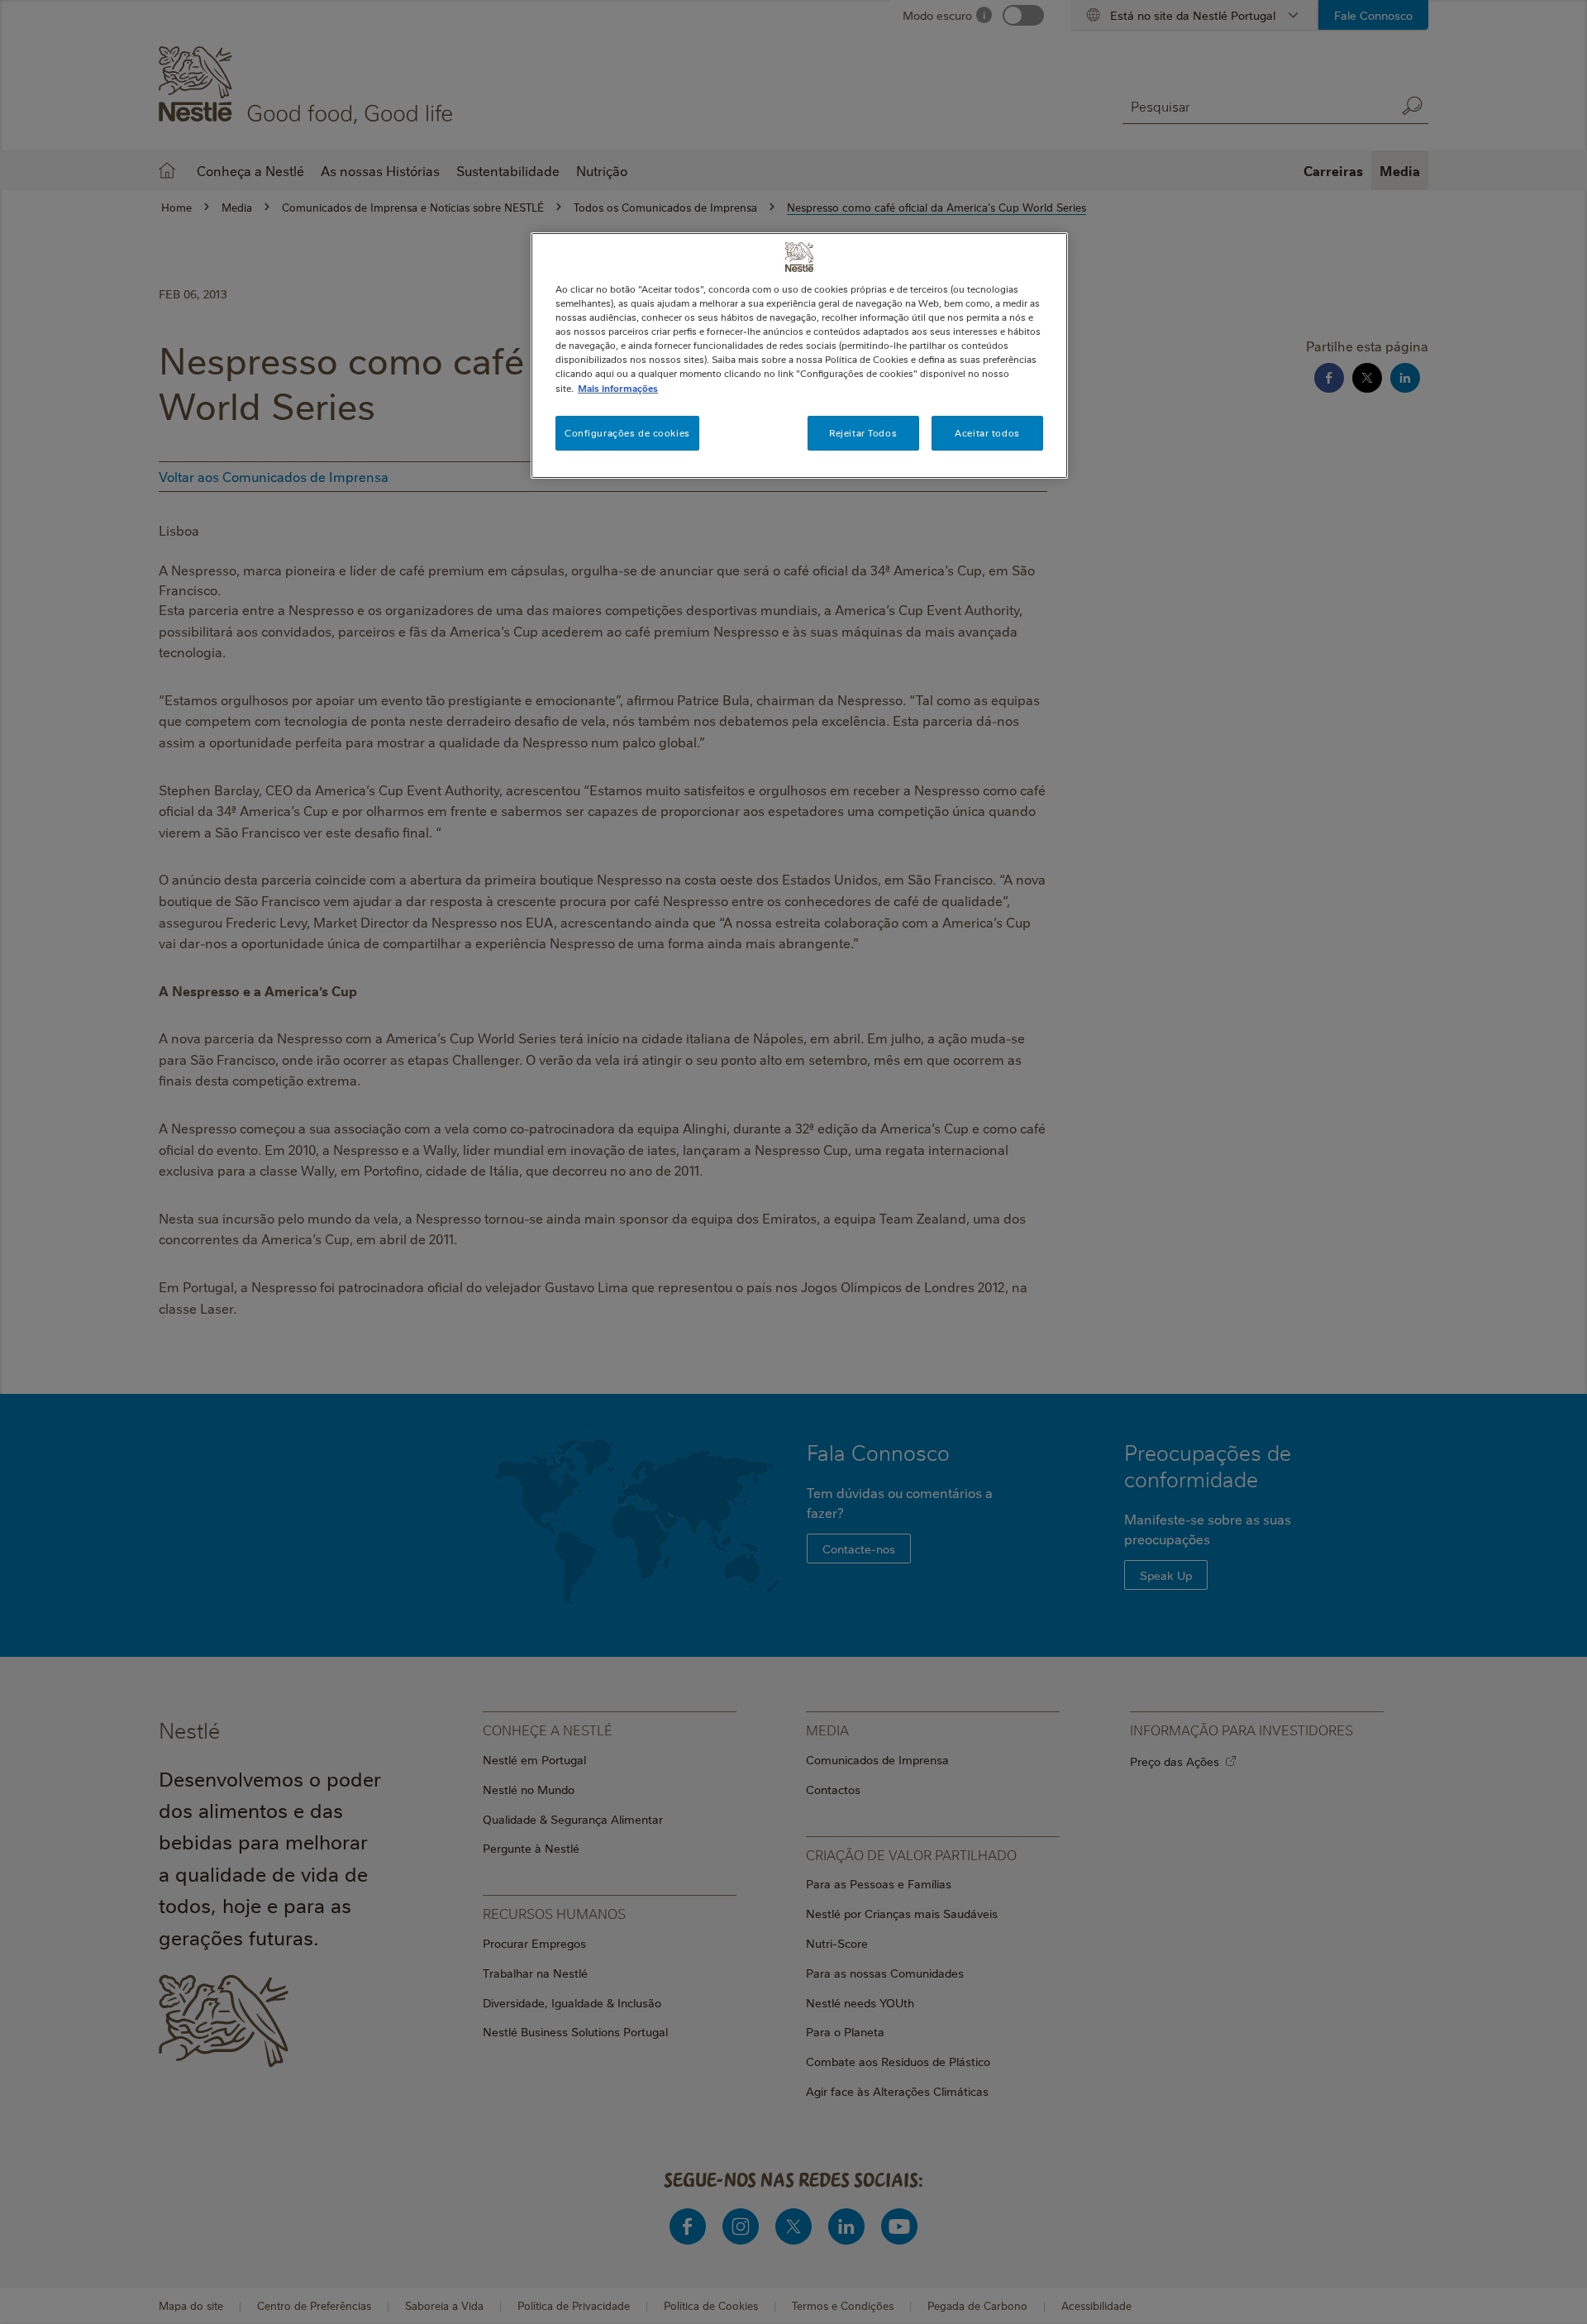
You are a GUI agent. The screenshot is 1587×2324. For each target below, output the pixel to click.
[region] (799, 355)
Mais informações (618, 388)
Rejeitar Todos (863, 433)
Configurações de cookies (627, 433)
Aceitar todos (987, 433)
